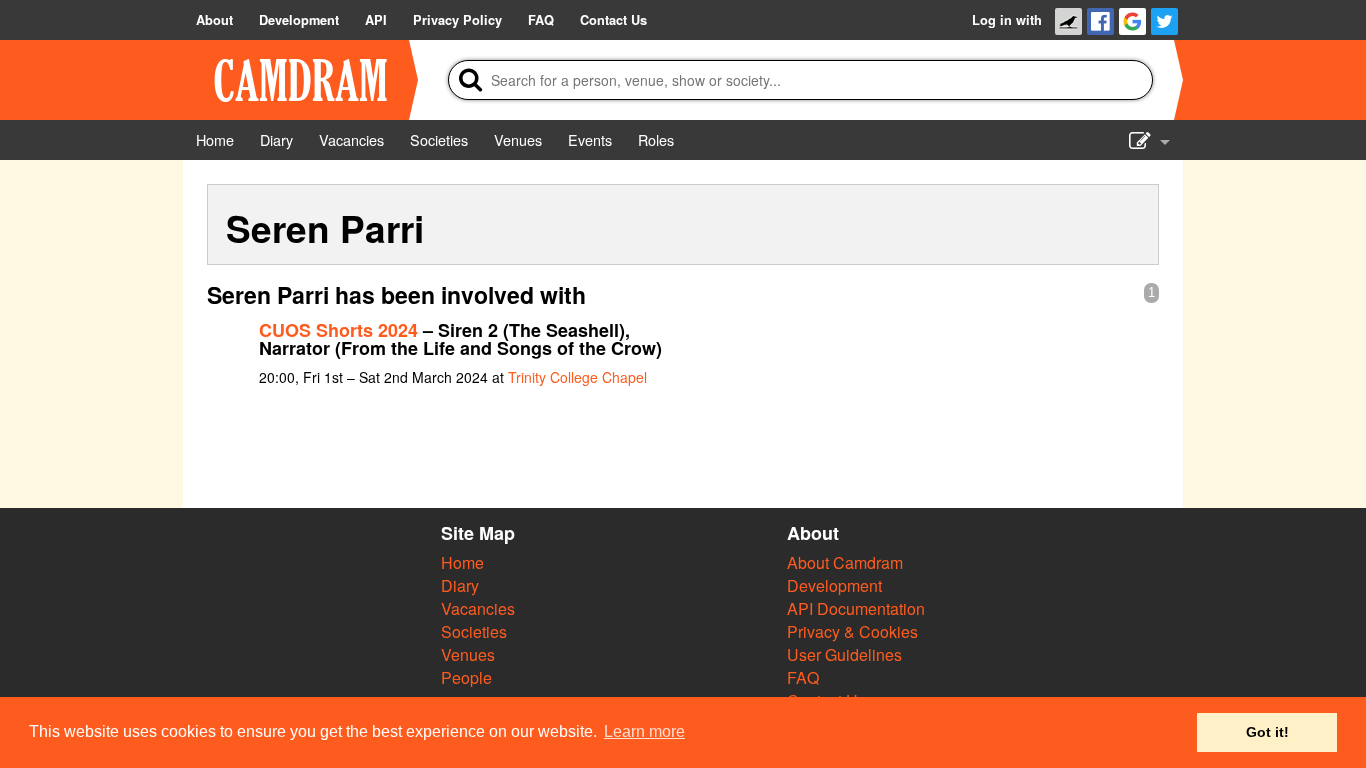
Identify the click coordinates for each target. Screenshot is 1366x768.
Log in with (1007, 20)
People (466, 677)
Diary (460, 585)
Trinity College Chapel (577, 377)
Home (462, 562)
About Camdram (845, 562)
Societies (474, 631)
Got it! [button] (1267, 732)
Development (834, 585)
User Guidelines (844, 654)
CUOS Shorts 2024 (338, 330)
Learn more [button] (644, 731)
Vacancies (478, 608)
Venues (468, 654)
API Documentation (856, 608)
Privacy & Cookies (852, 631)
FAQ (803, 677)
